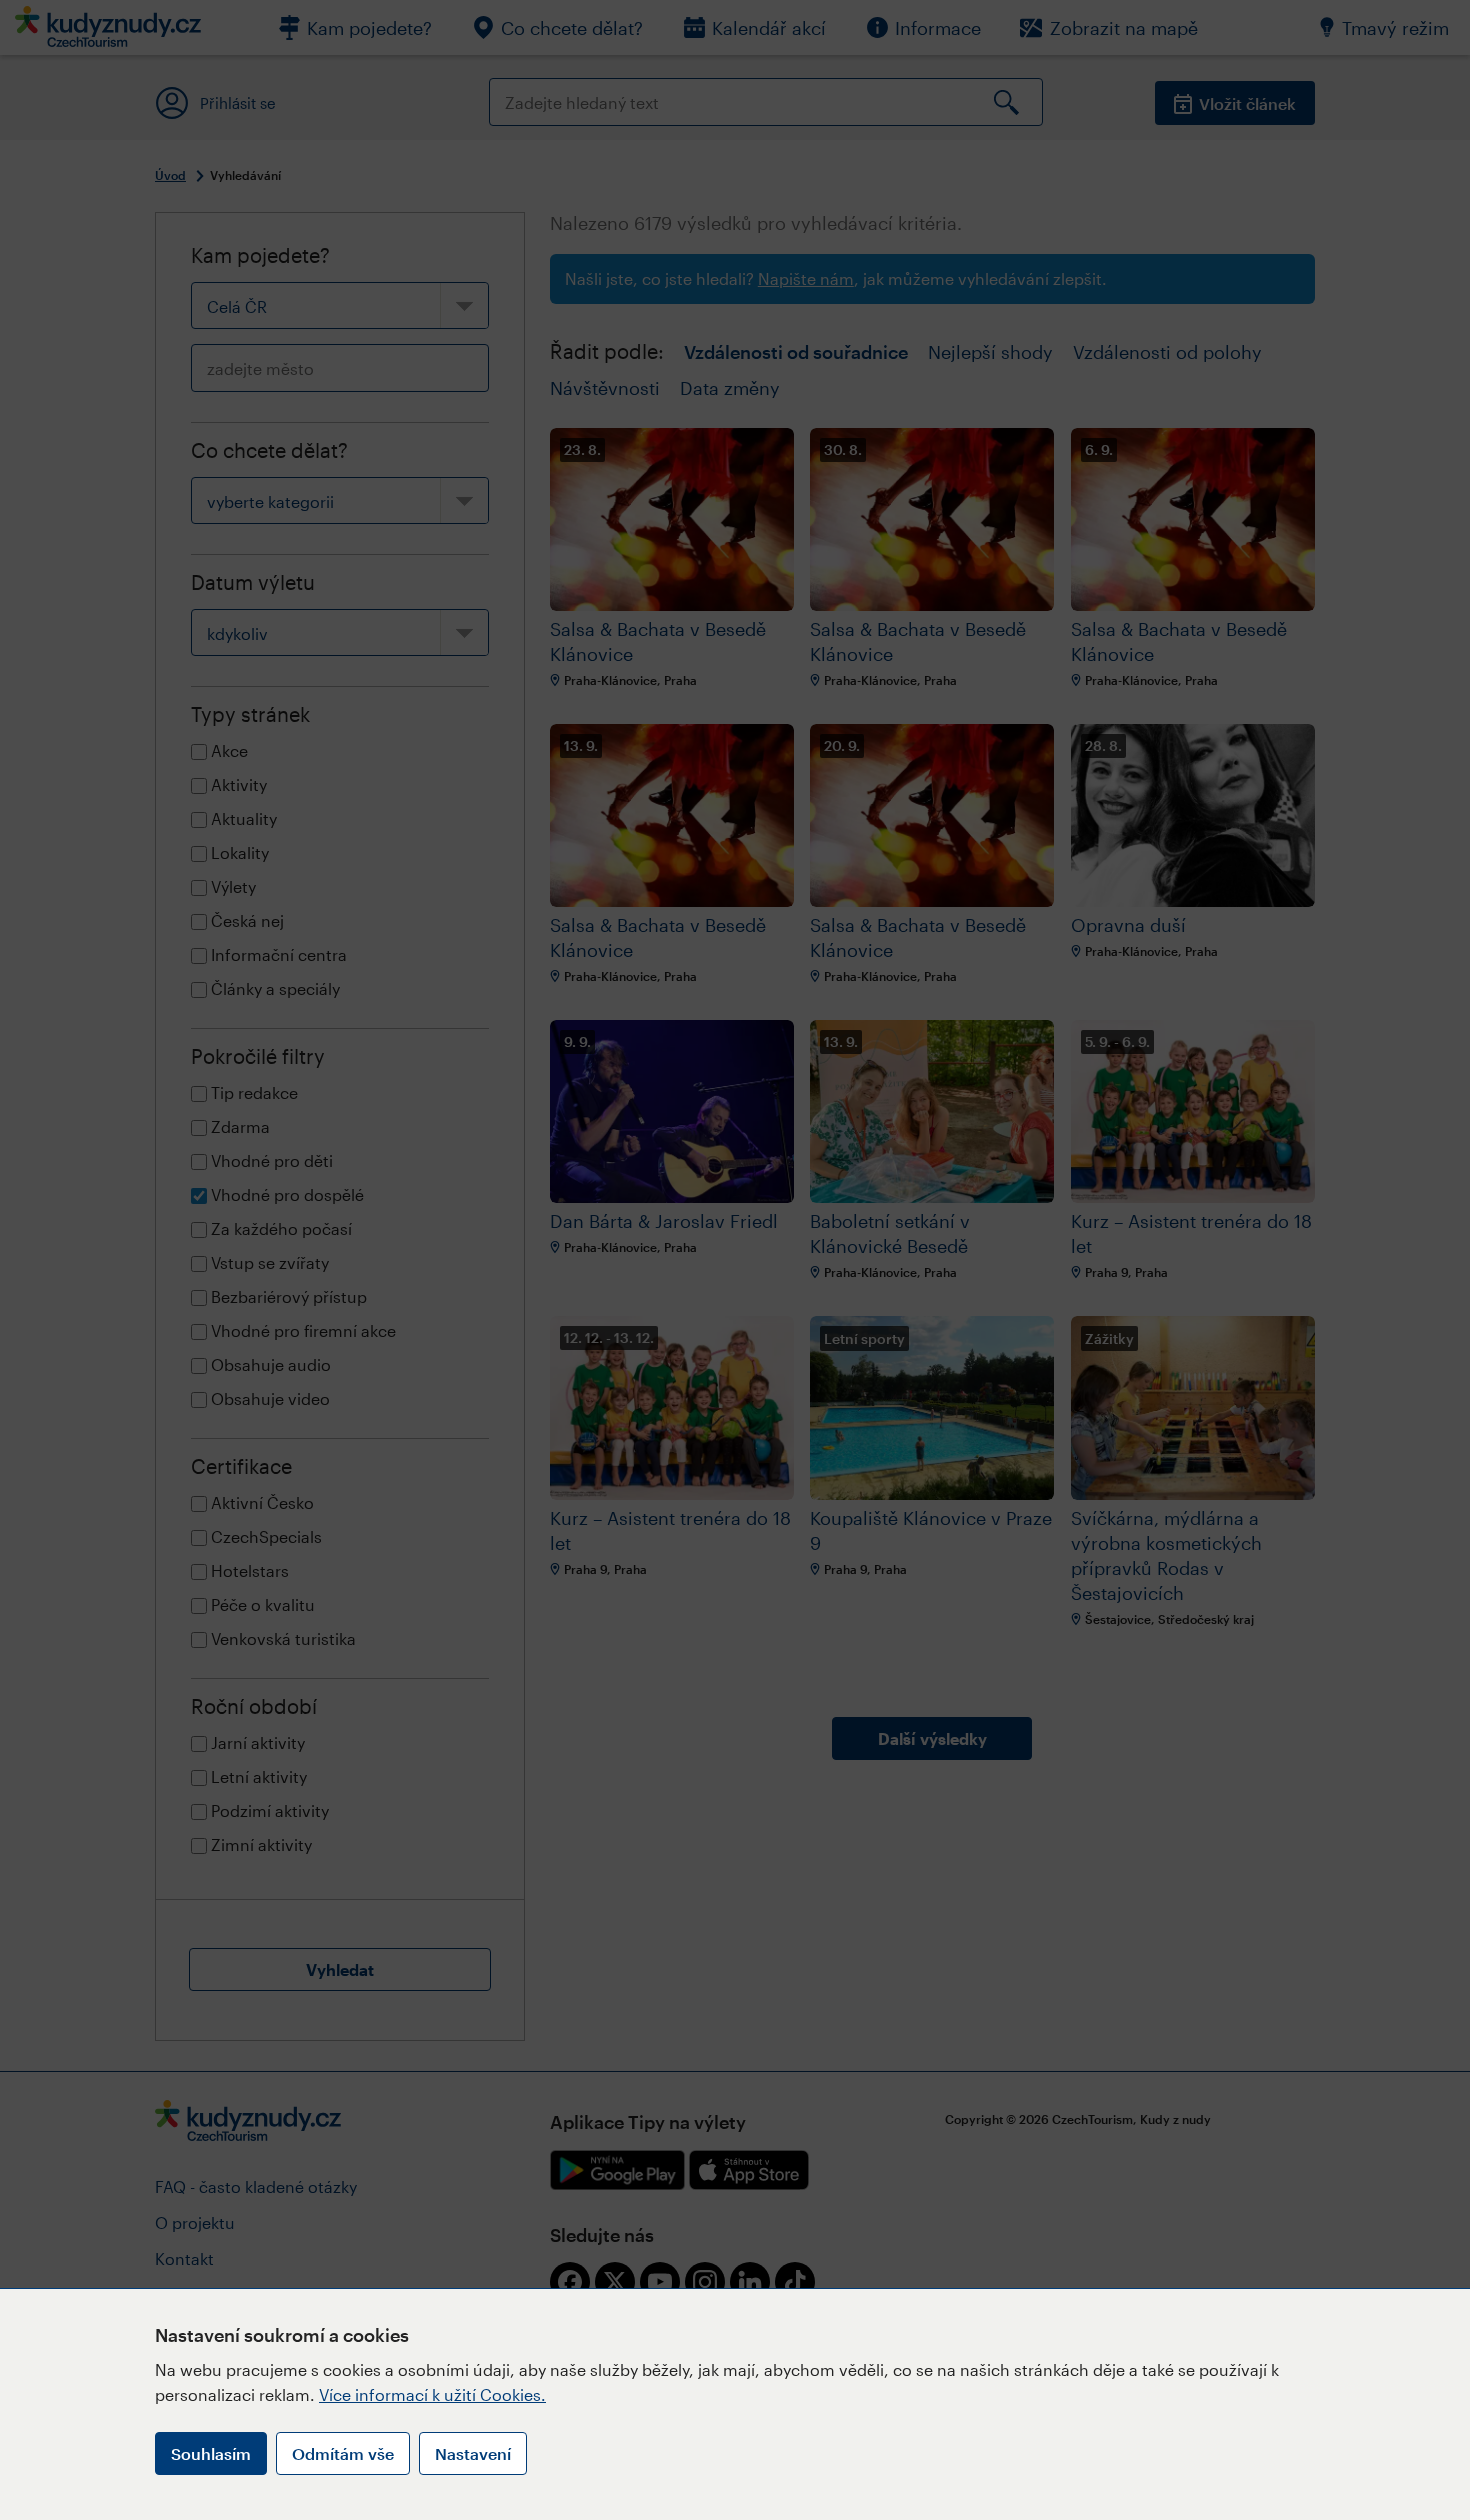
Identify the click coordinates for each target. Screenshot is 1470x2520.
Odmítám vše (343, 2453)
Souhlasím (211, 2453)
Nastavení (473, 2453)
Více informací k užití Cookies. (432, 2394)
